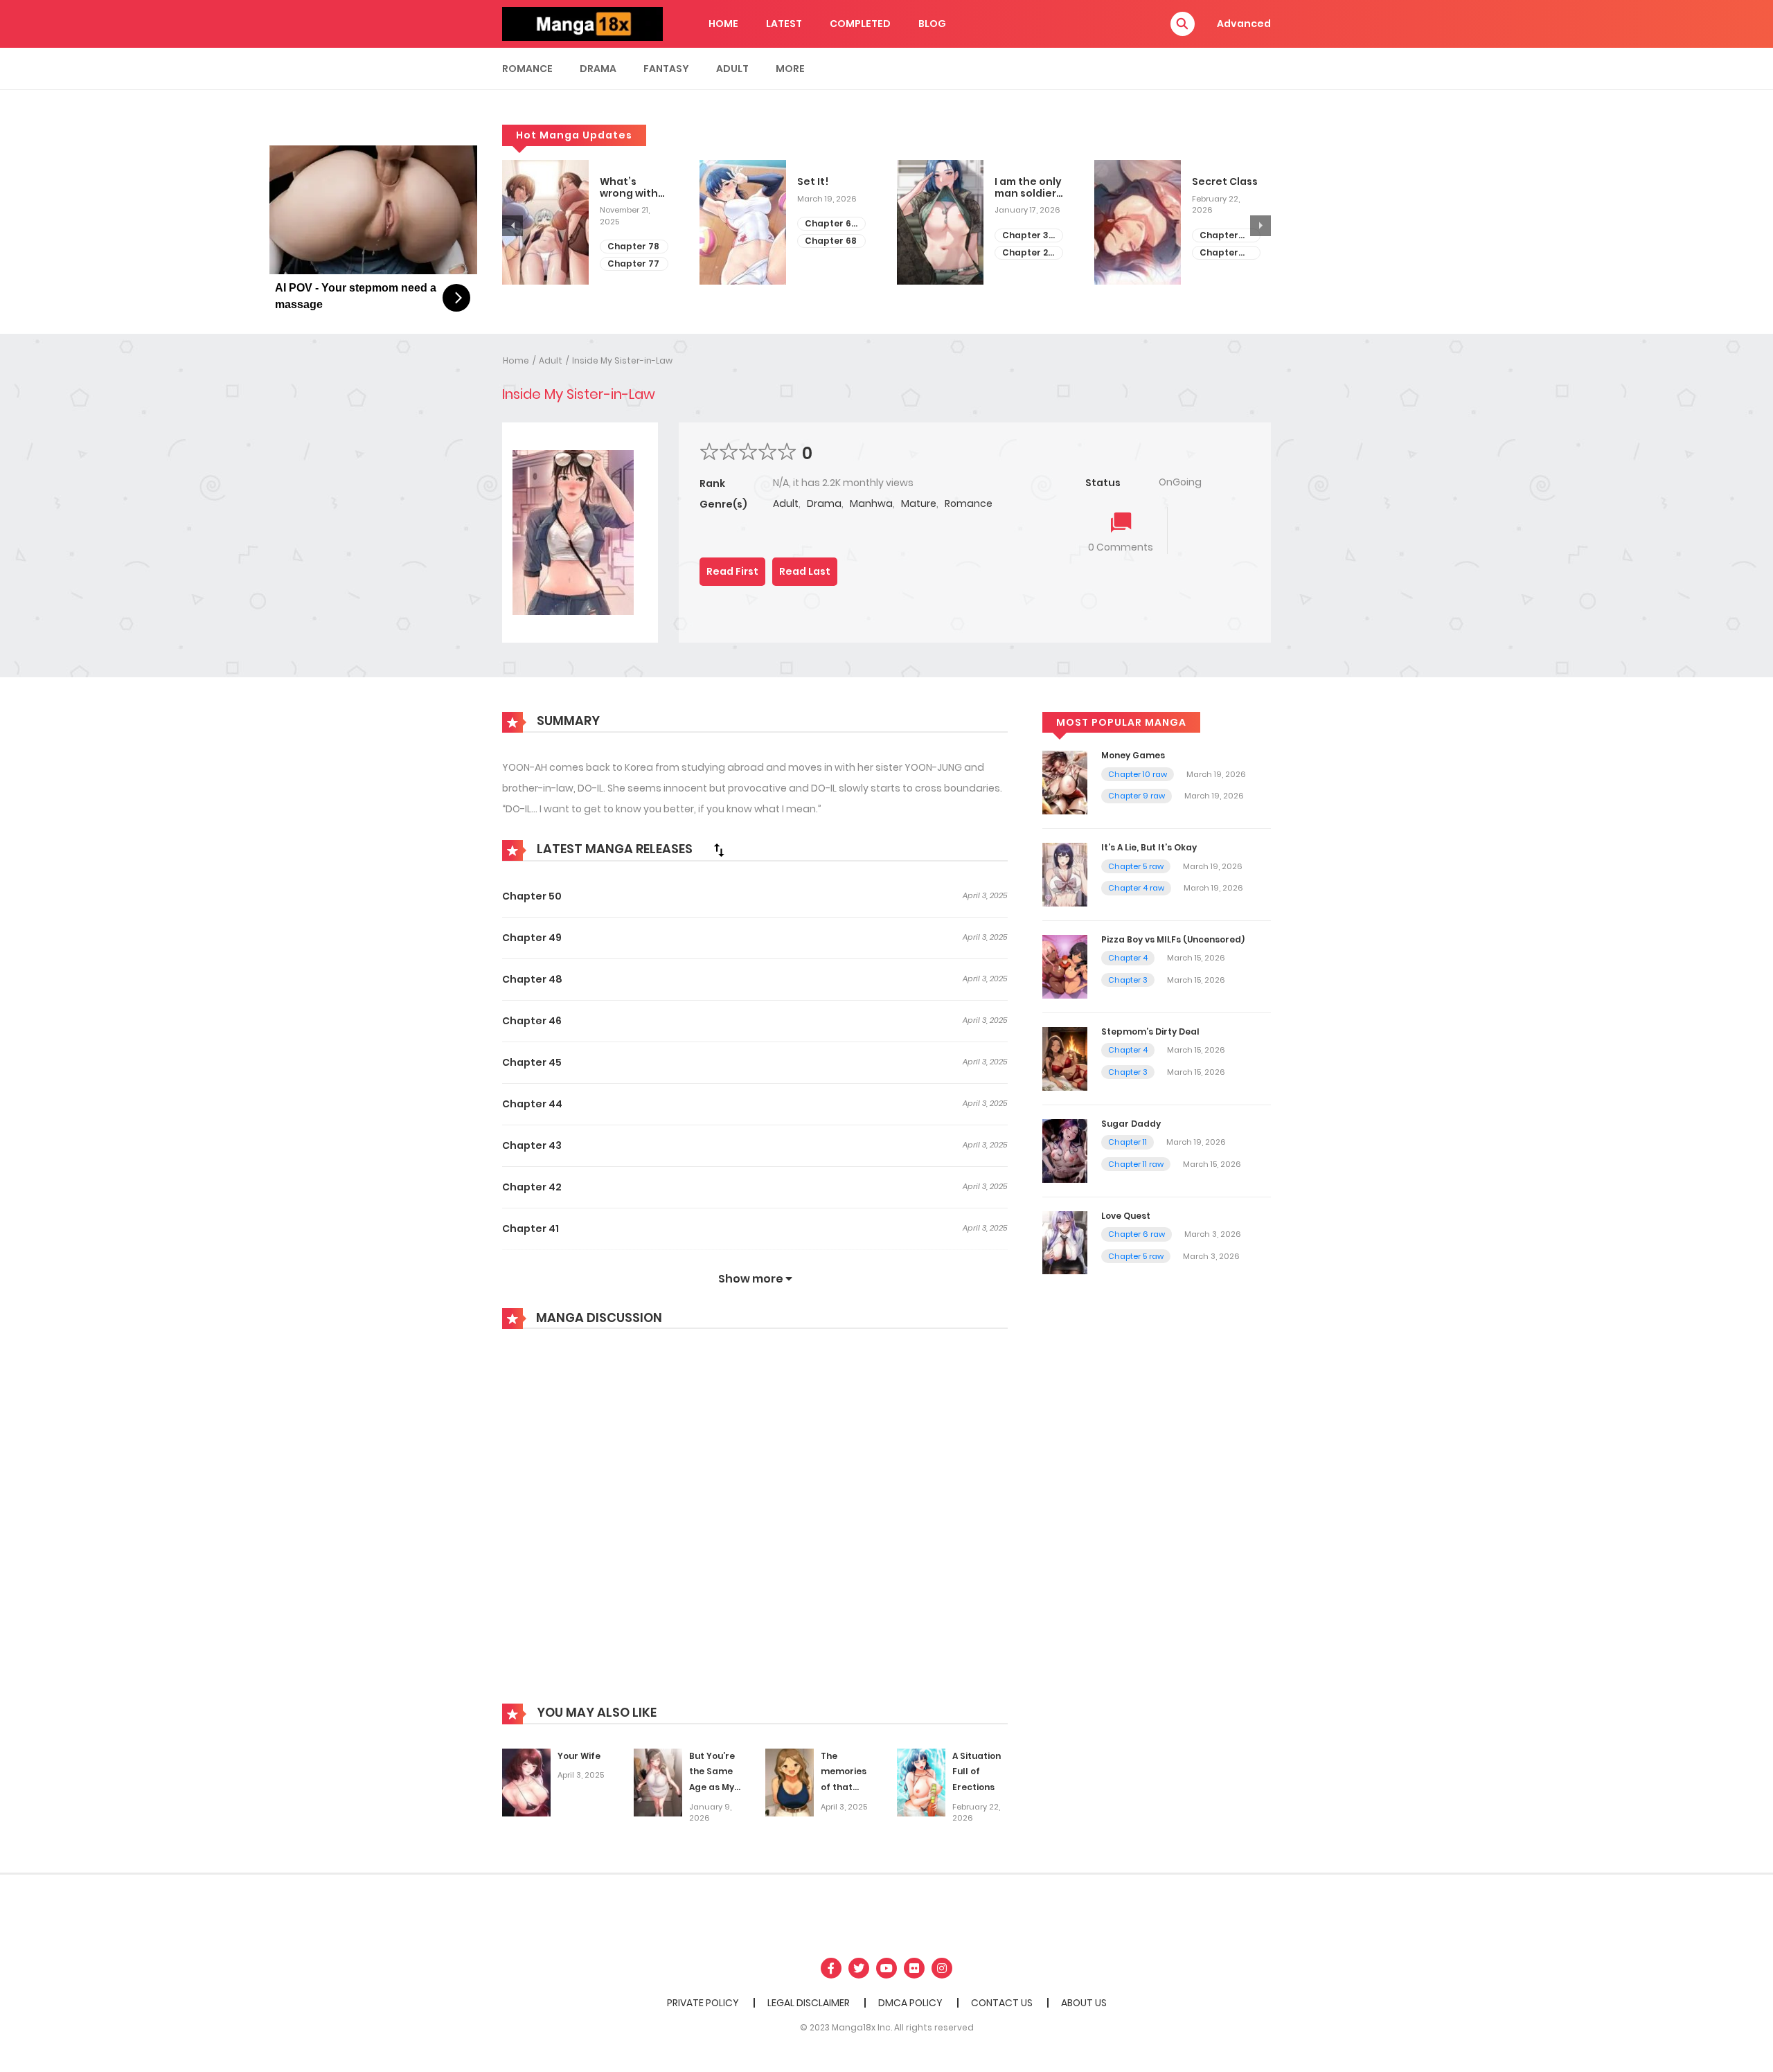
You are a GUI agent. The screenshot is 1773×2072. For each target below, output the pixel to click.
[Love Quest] (1065, 1242)
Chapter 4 (1128, 958)
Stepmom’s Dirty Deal (1150, 1031)
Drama (598, 69)
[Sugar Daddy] (1065, 1150)
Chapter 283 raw (1219, 236)
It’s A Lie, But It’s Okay (1149, 847)
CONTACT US (1002, 2003)
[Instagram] (942, 1968)
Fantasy (666, 69)
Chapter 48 (532, 979)
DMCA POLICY (910, 2003)
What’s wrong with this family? (630, 188)
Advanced (1244, 24)
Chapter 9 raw (1137, 796)
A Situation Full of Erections (977, 1772)
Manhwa (871, 503)
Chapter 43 (532, 1145)
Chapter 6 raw (1137, 1234)
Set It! (813, 182)
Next (1260, 226)
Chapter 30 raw (1028, 236)
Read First (732, 571)
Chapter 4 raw (1136, 888)
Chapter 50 (532, 896)
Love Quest (1126, 1216)
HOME (723, 24)
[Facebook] (831, 1968)
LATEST (784, 24)
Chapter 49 (532, 938)
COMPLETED (860, 24)
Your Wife (579, 1756)
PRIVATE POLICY (703, 2003)
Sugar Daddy (1131, 1124)
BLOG (932, 24)
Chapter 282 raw (1219, 253)
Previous (513, 226)
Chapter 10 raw (1138, 774)
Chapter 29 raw (1028, 253)
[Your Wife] (526, 1782)
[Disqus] (755, 1526)
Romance (527, 69)
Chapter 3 (1128, 980)
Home (516, 360)
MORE (790, 69)
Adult (732, 69)
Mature (919, 503)
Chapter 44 (532, 1104)
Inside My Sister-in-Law (622, 360)
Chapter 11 (1128, 1142)
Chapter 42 (532, 1187)
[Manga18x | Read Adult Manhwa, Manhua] (582, 23)
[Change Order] (719, 850)
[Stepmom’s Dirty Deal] (1065, 1058)
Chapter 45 (532, 1062)
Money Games (1133, 755)
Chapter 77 (633, 264)
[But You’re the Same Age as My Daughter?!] (658, 1782)
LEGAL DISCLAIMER (809, 2003)
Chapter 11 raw (1136, 1164)
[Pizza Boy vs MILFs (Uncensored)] (1065, 966)
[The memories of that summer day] (790, 1782)
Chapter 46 (532, 1021)
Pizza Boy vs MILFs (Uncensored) (1173, 939)
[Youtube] (886, 1968)
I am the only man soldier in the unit (1028, 188)
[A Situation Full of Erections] (921, 1782)
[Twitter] (859, 1968)
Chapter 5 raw (1136, 866)
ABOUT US (1084, 2003)
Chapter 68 (831, 241)
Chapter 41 (531, 1229)
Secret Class (1225, 182)
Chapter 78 (633, 246)
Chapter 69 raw (831, 224)
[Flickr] (914, 1968)
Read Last (805, 571)
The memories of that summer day (844, 1787)
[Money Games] (1065, 782)
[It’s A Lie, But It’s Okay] (1065, 874)
